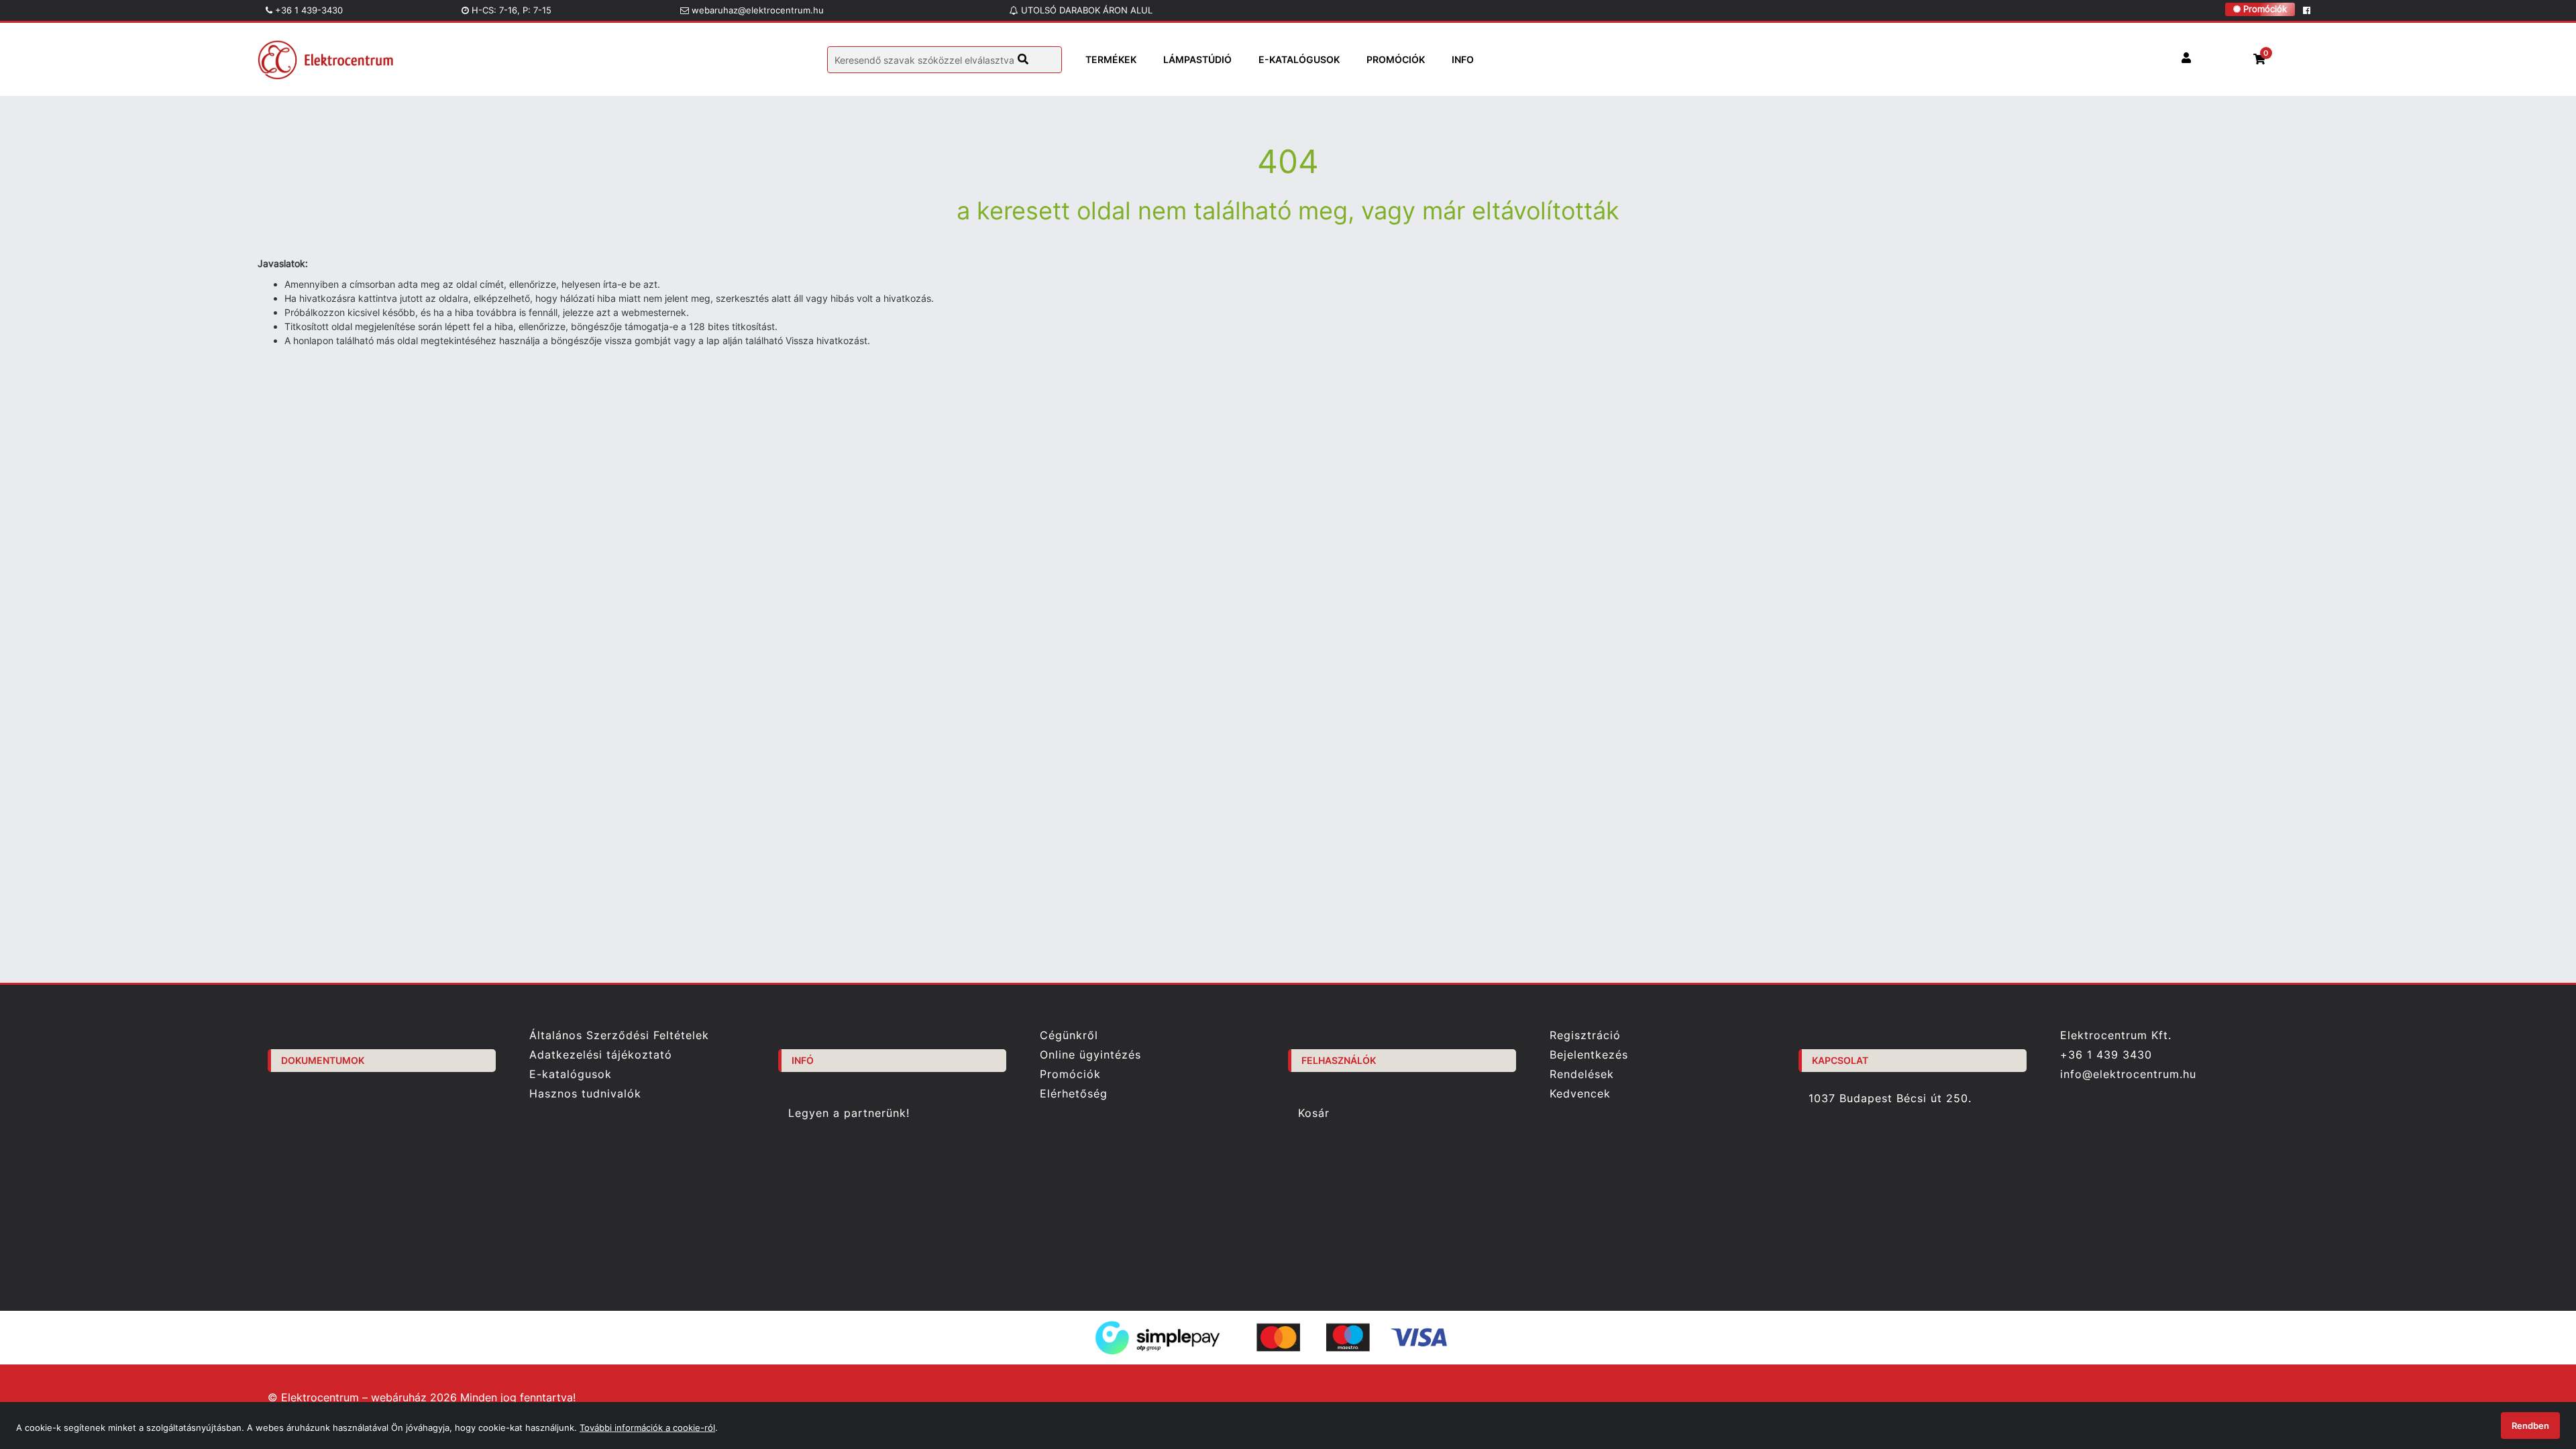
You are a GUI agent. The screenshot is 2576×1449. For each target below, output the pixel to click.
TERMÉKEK (1111, 59)
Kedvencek (1580, 1094)
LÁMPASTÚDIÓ (1197, 59)
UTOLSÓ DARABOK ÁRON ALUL (1085, 10)
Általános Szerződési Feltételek (619, 1035)
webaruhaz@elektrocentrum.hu (756, 10)
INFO (1463, 59)
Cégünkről (1069, 1035)
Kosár (1314, 1113)
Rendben (2530, 1426)
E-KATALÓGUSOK (1299, 59)
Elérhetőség (1074, 1094)
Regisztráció (1585, 1035)
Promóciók (2264, 9)
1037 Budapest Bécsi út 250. (1890, 1098)
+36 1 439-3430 (308, 10)
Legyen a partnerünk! (849, 1113)
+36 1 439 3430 (2106, 1055)
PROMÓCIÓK (1396, 59)
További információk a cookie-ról (647, 1428)
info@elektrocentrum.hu (2128, 1074)
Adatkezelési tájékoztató (601, 1055)
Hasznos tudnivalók (585, 1094)
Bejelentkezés (1589, 1055)
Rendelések (1582, 1074)
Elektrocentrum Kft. (2116, 1035)
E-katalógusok (571, 1074)
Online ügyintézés (1090, 1055)
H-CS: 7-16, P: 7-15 (510, 10)
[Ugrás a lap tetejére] (2535, 1368)
